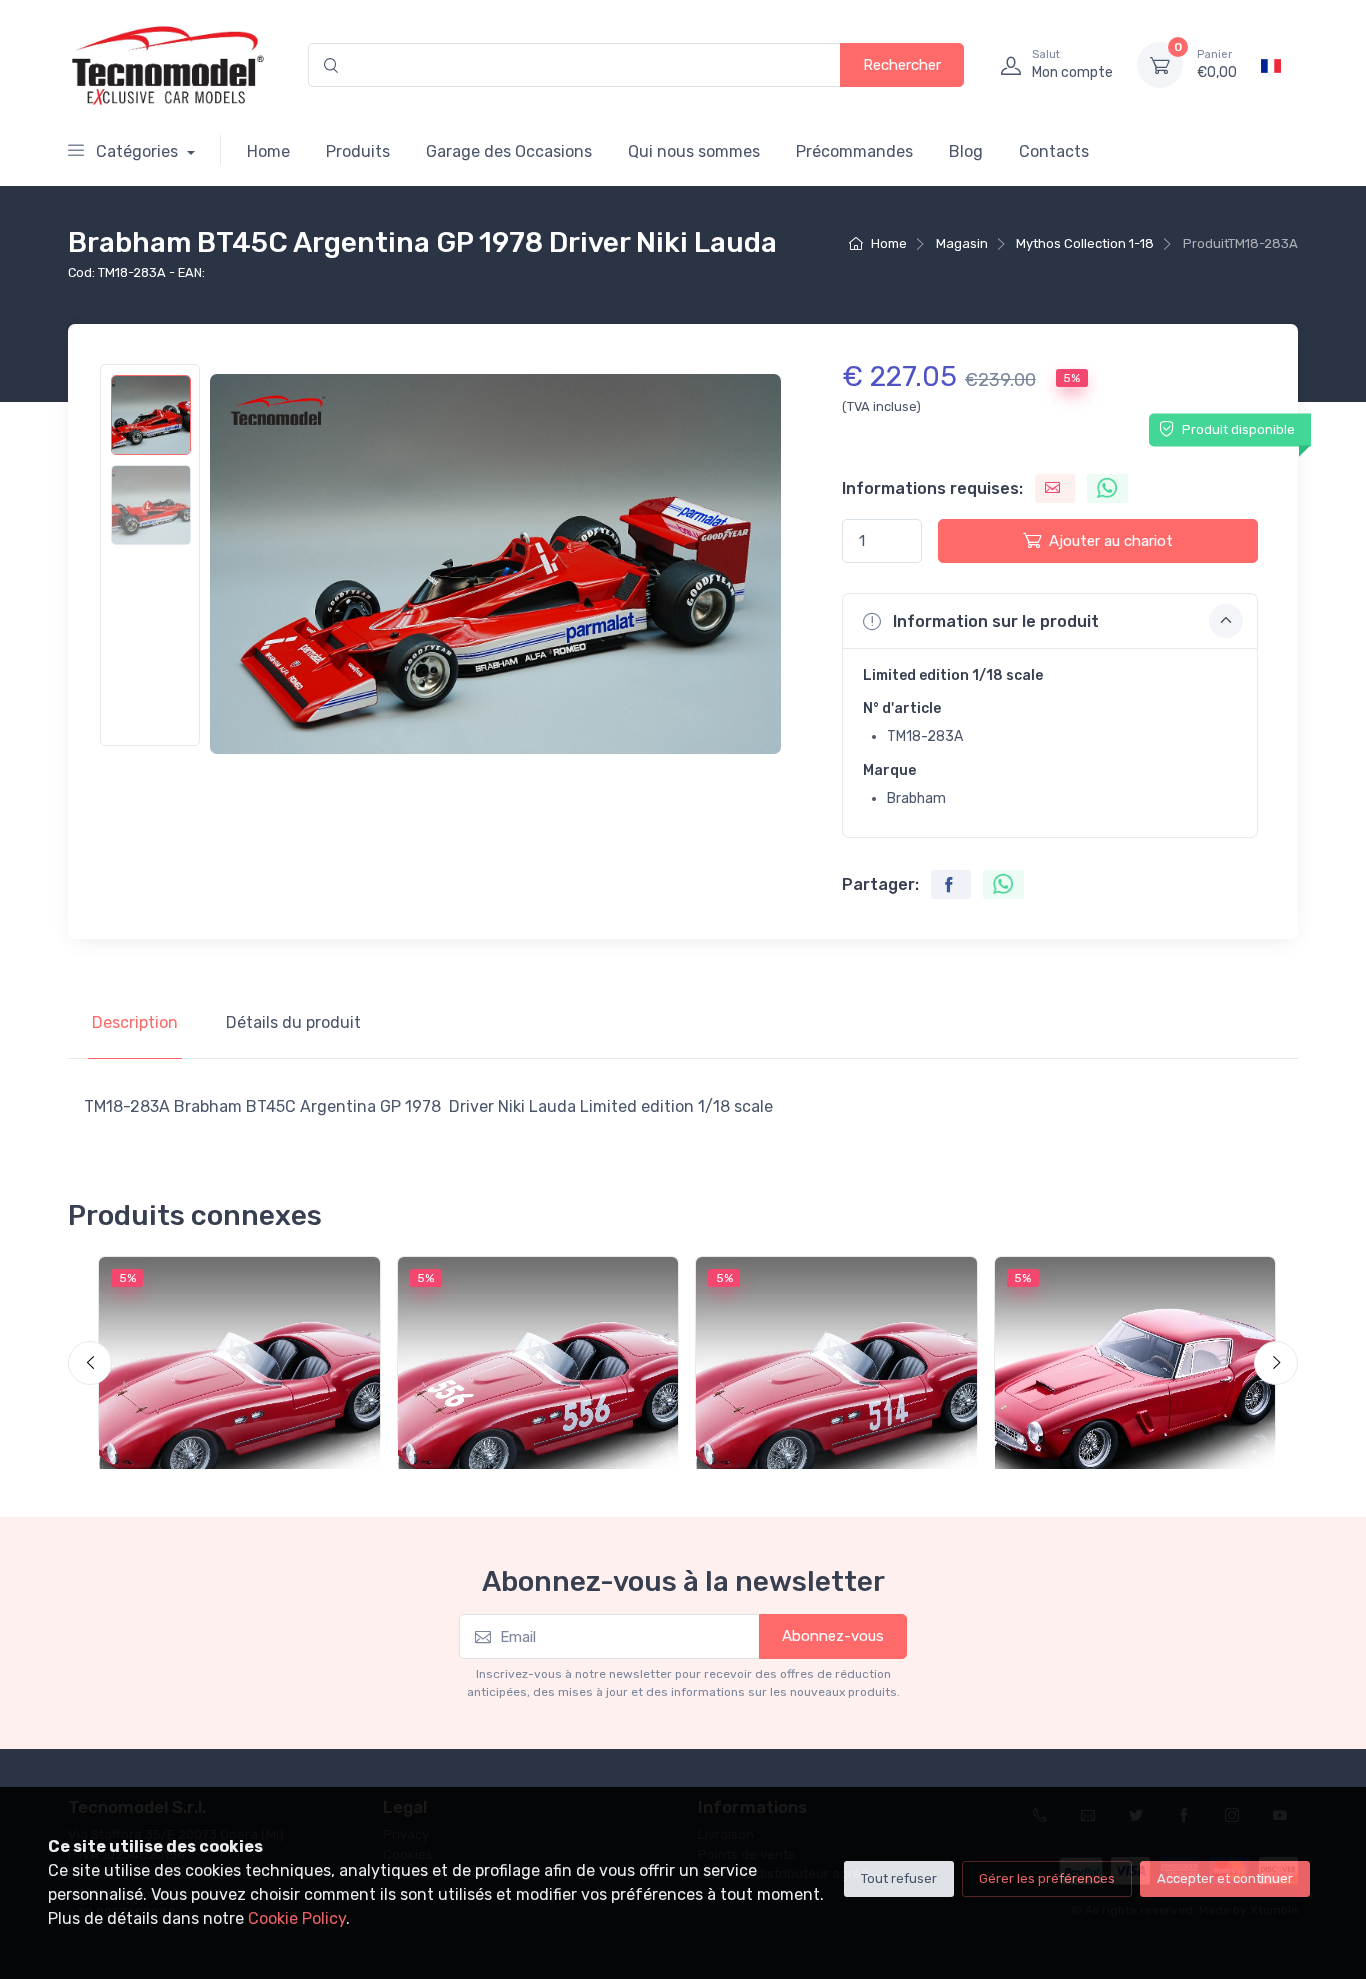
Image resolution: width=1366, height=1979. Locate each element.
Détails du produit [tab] (293, 1022)
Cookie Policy (297, 1918)
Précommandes (854, 151)
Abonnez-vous (833, 1636)
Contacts (1054, 151)
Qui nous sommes (694, 151)
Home (268, 151)
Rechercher (902, 65)
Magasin (962, 243)
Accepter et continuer (1225, 1878)
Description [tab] (135, 1022)
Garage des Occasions (509, 151)
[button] (1050, 621)
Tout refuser (899, 1878)
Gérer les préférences (1047, 1878)
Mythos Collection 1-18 (1085, 243)
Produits (358, 151)
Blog (966, 151)
